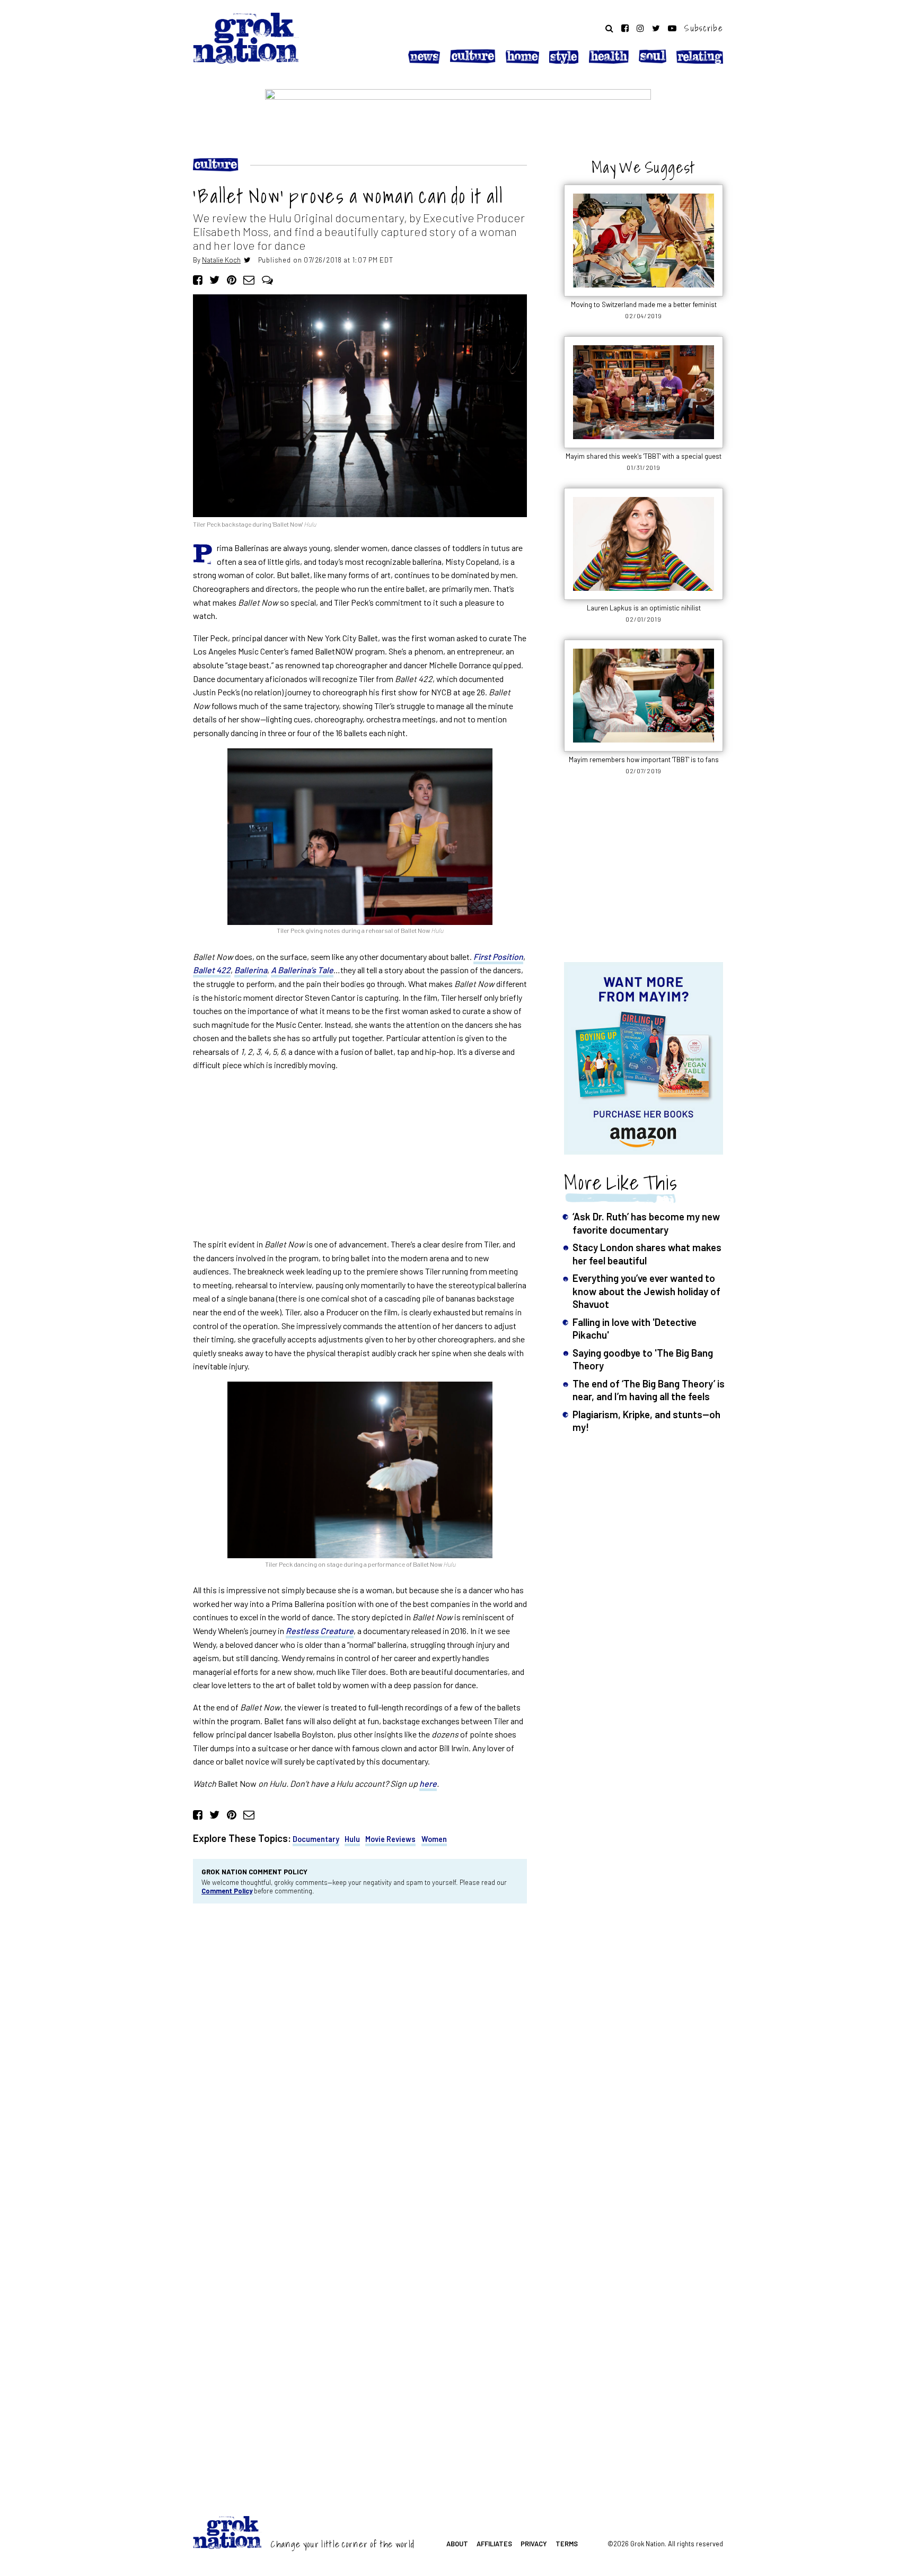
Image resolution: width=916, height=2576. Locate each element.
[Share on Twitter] (214, 279)
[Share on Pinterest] (232, 279)
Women (434, 1839)
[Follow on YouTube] (672, 28)
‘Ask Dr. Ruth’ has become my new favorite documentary (646, 1223)
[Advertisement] (360, 1155)
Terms (567, 2544)
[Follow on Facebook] (625, 28)
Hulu (352, 1839)
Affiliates (494, 2544)
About (457, 2544)
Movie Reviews (390, 1839)
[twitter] (247, 260)
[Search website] (609, 28)
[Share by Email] (249, 279)
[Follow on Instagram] (640, 28)
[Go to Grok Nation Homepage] (246, 38)
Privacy (534, 2544)
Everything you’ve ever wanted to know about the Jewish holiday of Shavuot (646, 1291)
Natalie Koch (221, 260)
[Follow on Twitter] (656, 28)
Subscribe (704, 28)
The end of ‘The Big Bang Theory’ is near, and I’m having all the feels (649, 1390)
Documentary (316, 1839)
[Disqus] (360, 2055)
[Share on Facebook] (198, 279)
